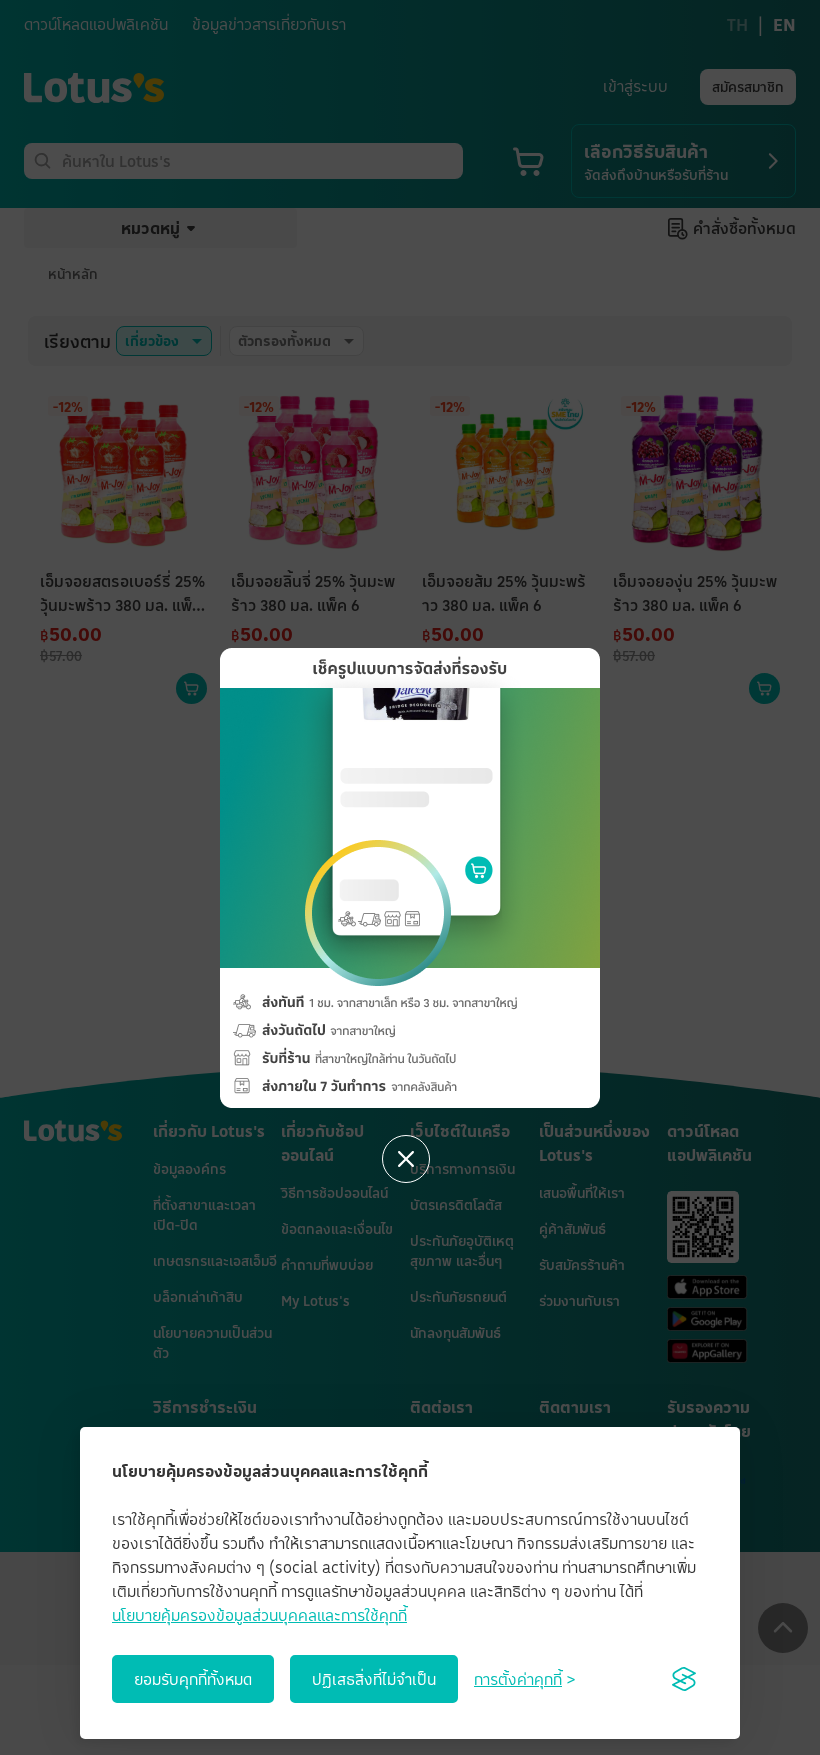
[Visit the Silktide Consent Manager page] (684, 1679)
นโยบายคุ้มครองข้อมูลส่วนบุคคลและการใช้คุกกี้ (259, 1615)
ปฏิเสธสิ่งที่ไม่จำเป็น (374, 1679)
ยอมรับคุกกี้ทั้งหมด (193, 1679)
